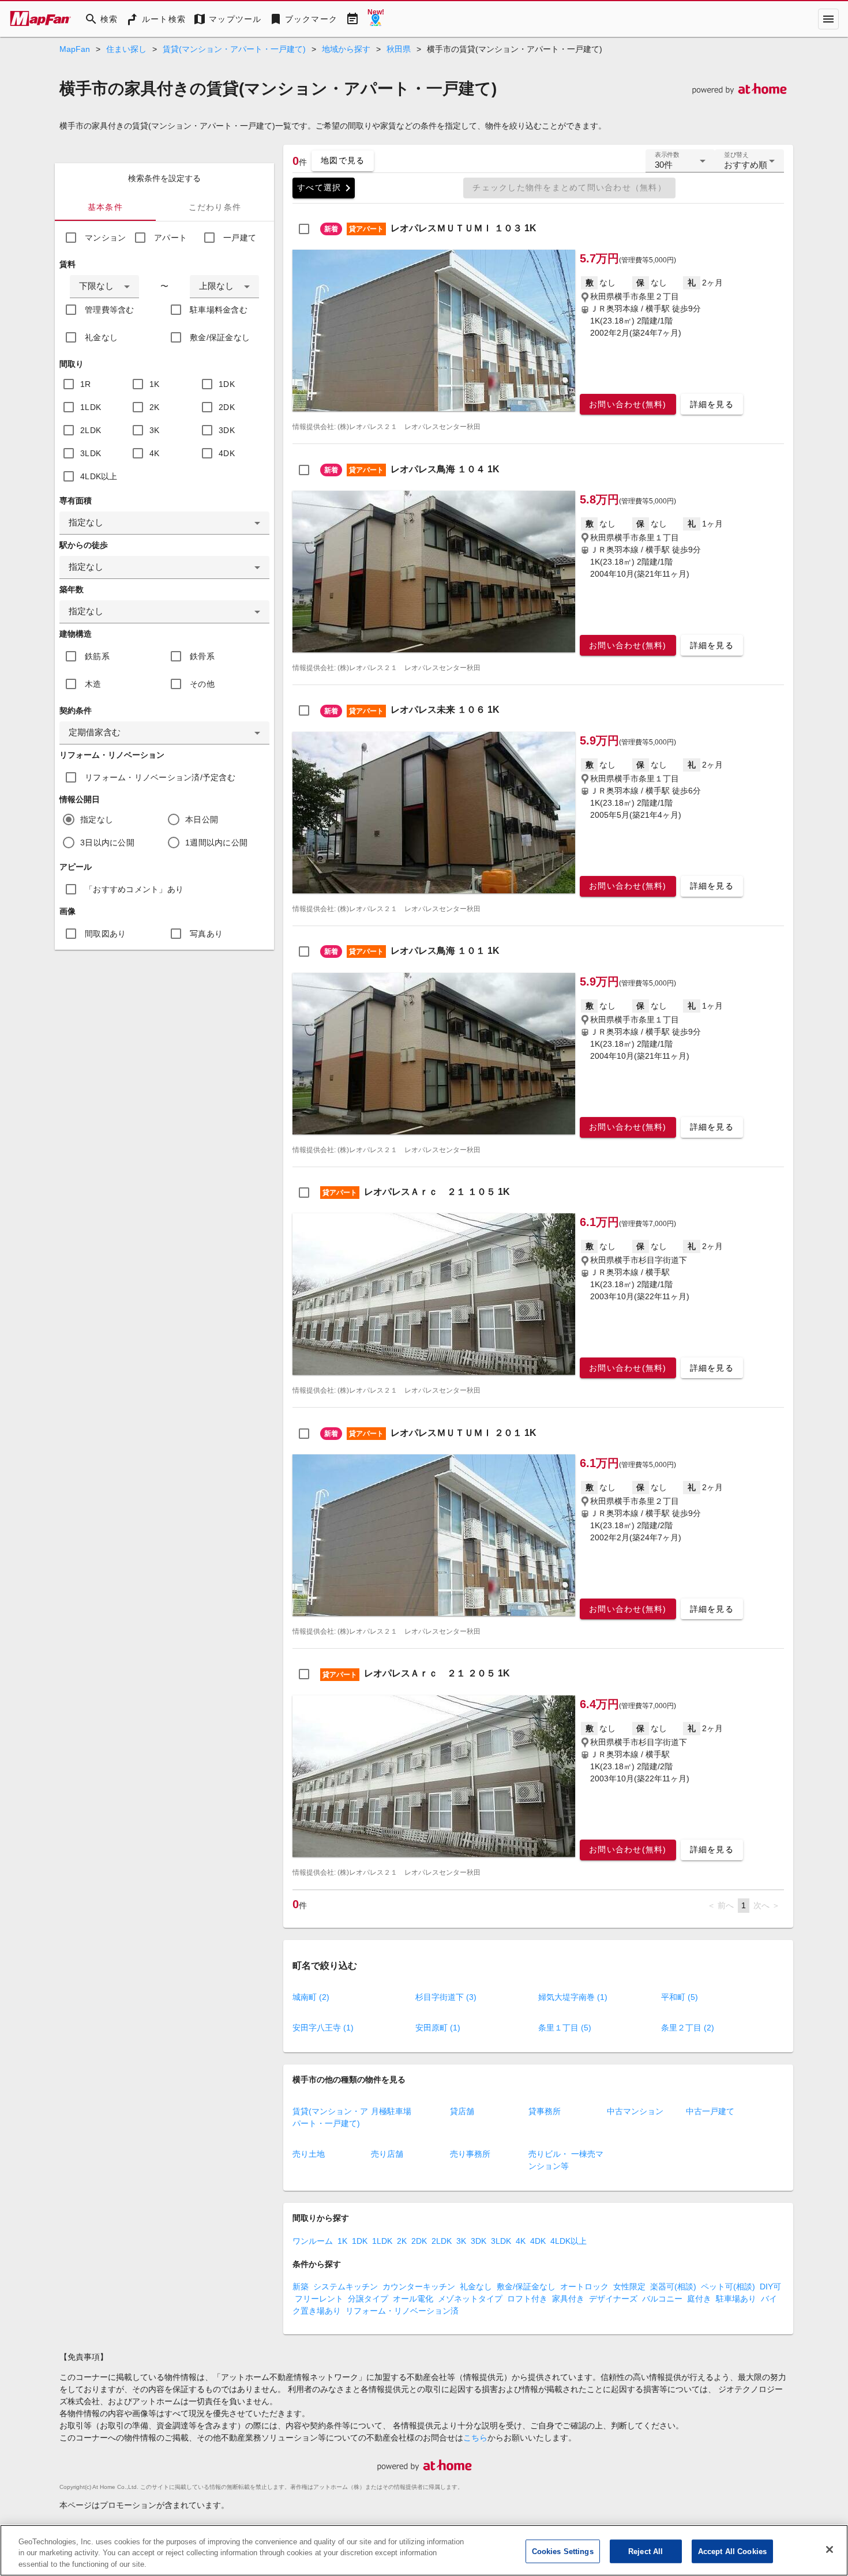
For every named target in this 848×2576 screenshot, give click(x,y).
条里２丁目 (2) (688, 2028)
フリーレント (319, 2299)
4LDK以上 (99, 476)
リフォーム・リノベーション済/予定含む (160, 777)
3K (155, 430)
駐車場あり (736, 2299)
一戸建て (240, 238)
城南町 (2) (311, 1997)
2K (155, 407)
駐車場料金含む (219, 310)
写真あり (206, 934)
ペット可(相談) (728, 2287)
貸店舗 (462, 2111)
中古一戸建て (710, 2111)
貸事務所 (545, 2111)
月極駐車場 (391, 2111)
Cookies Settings (563, 2551)
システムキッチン (346, 2287)
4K (155, 453)
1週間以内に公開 (216, 843)
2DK (227, 407)
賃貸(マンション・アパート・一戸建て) (234, 49)
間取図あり (105, 934)
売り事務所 (470, 2154)
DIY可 (770, 2287)
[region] (424, 2550)
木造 (93, 684)
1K (155, 384)
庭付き (699, 2299)
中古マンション (635, 2111)
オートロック (584, 2287)
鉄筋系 (97, 656)
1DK (227, 384)
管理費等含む (110, 310)
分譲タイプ (368, 2299)
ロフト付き (527, 2299)
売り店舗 (387, 2154)
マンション (105, 238)
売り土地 (309, 2154)
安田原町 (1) (438, 2028)
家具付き (568, 2299)
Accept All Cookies (732, 2551)
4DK (227, 453)
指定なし (97, 819)
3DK (227, 430)
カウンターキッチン (419, 2287)
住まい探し (126, 49)
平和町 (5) (680, 1997)
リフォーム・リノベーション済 (402, 2311)
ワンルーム (313, 2241)
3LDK (91, 453)
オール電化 (413, 2299)
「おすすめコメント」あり (134, 889)
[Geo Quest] (376, 19)
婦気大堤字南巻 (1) (573, 1997)
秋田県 (399, 49)
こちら (475, 2438)
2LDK (91, 430)
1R (86, 384)
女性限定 (629, 2287)
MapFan (75, 49)
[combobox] (104, 287)
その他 (202, 684)
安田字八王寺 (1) (323, 2028)
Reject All (646, 2551)
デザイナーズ (613, 2299)
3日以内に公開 (107, 843)
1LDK (91, 407)
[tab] (105, 207)
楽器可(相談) (673, 2287)
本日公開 (202, 819)
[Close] (830, 2549)
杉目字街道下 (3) (446, 1997)
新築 (301, 2287)
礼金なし (101, 337)
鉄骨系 (202, 656)
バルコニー (662, 2299)
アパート (170, 238)
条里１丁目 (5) (565, 2028)
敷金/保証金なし (220, 337)
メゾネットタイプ (470, 2299)
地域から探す (346, 49)
